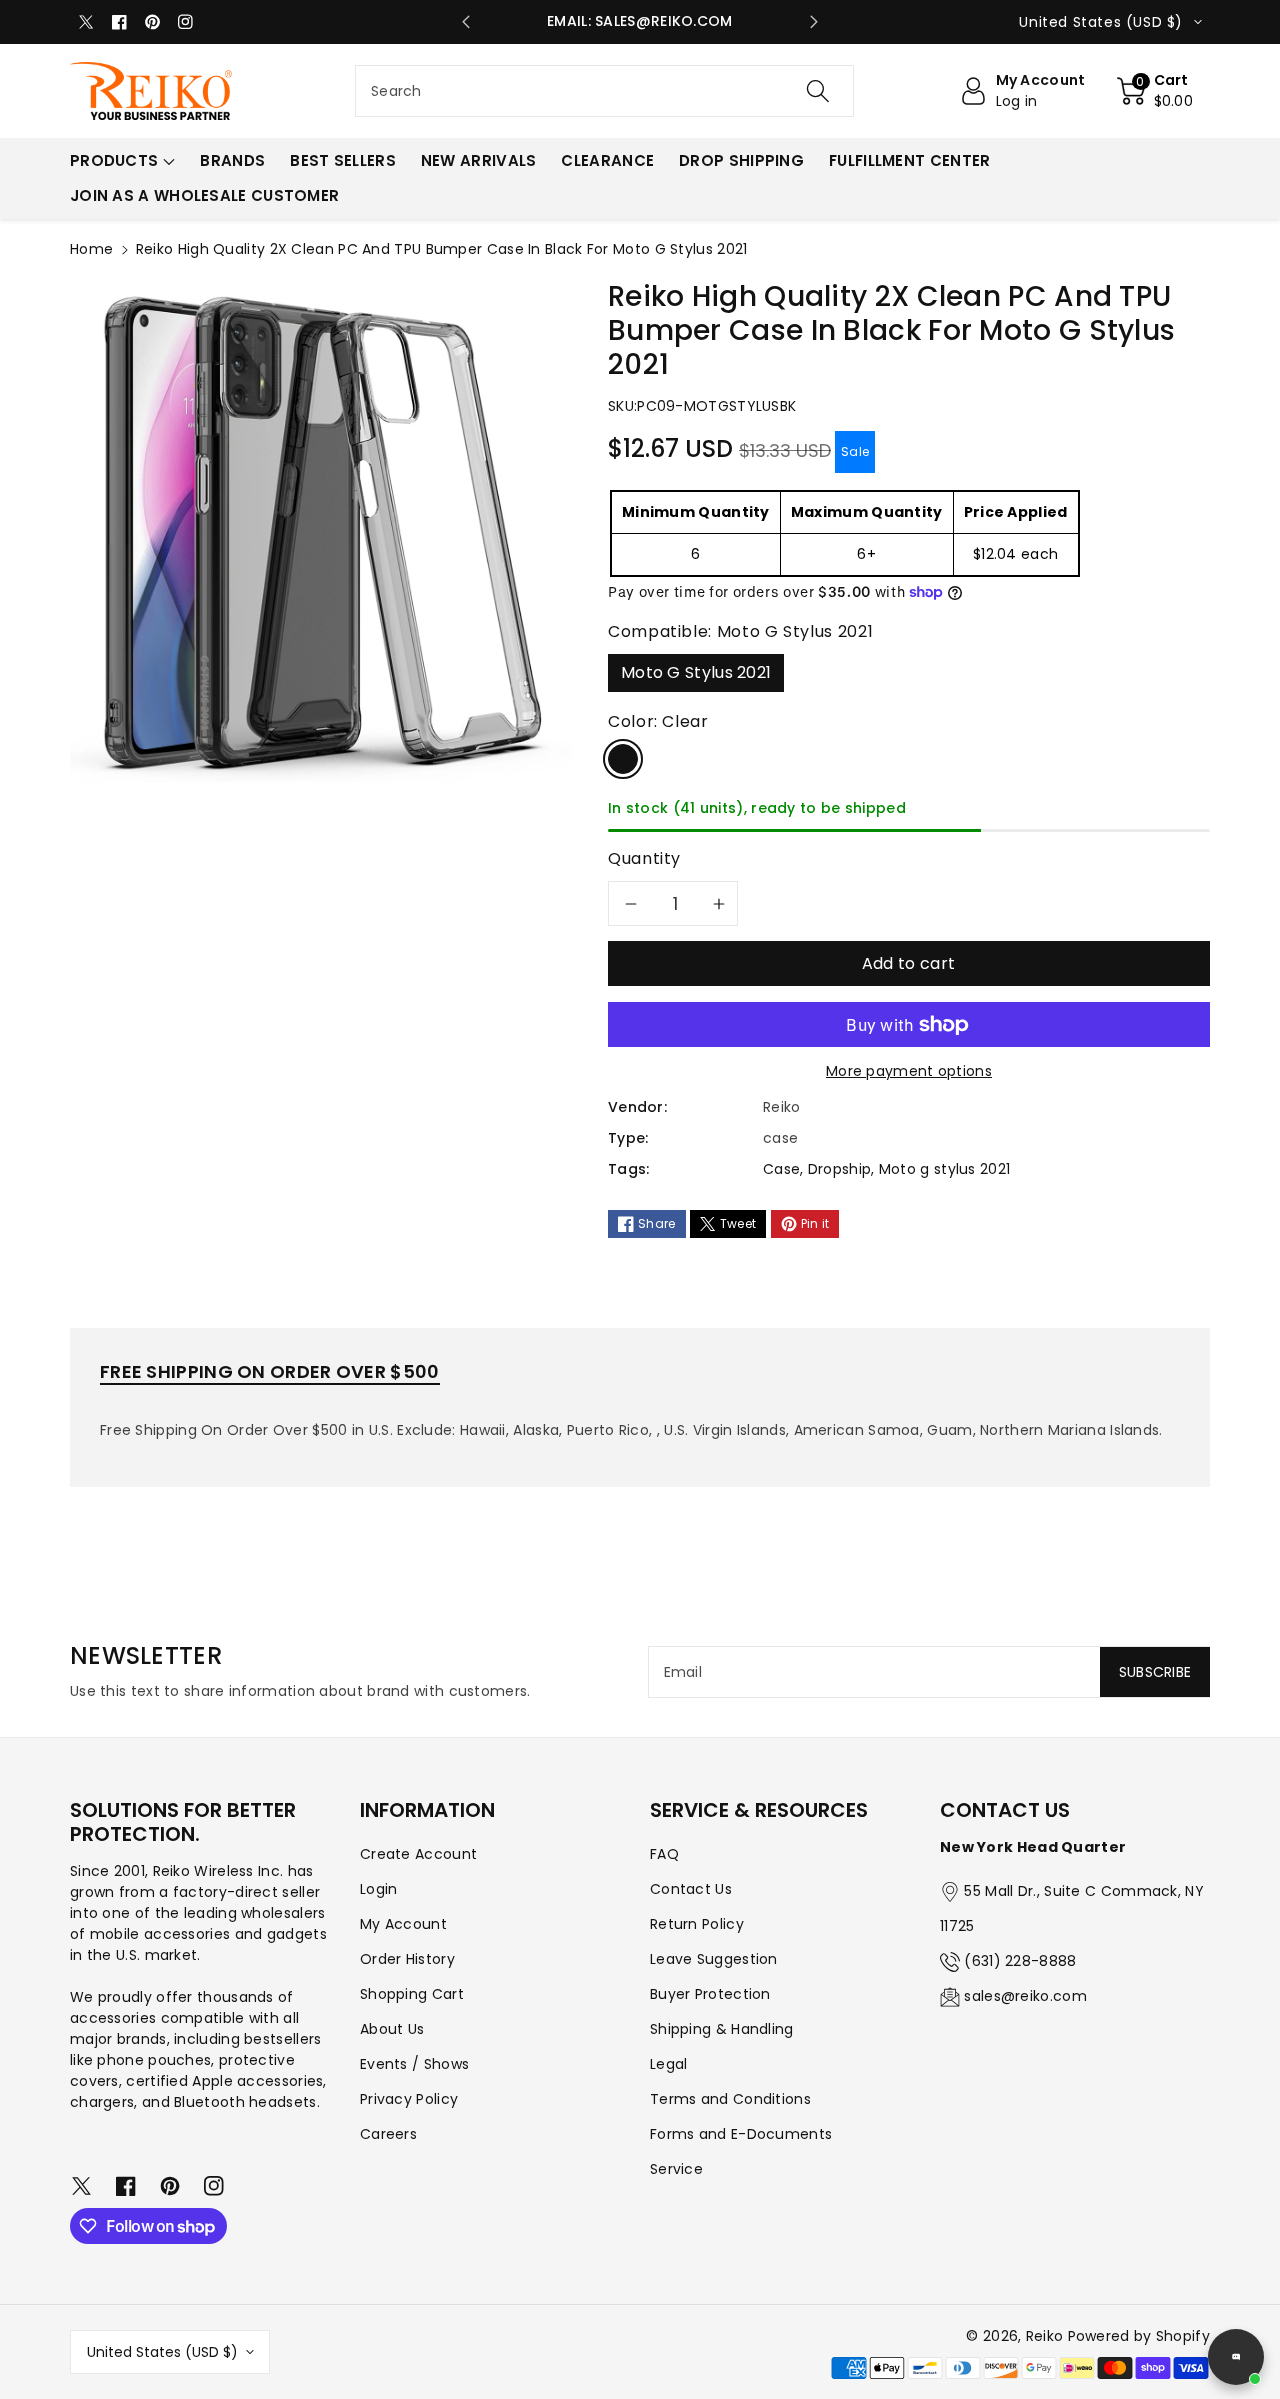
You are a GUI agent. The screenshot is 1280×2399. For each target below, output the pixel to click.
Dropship (839, 1169)
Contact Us (691, 1889)
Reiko (1045, 2336)
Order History (407, 1959)
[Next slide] (814, 22)
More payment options (909, 1071)
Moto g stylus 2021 (944, 1169)
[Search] (817, 91)
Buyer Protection (710, 1994)
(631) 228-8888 (1020, 1961)
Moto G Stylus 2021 (696, 672)
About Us (392, 2029)
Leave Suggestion (714, 1959)
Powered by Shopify (1139, 2336)
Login (379, 1889)
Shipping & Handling (722, 2029)
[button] (1155, 91)
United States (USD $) (162, 2352)
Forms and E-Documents (741, 2134)
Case (781, 1169)
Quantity (644, 858)
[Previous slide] (466, 22)
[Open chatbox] (1236, 2357)
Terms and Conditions (730, 2099)
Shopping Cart (412, 1994)
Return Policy (697, 1924)
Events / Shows (414, 2064)
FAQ (664, 1854)
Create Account (418, 1854)
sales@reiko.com (1025, 1996)
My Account (403, 1924)
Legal (669, 2064)
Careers (388, 2134)
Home (91, 249)
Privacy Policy (409, 2099)
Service (676, 2169)
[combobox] (604, 91)
